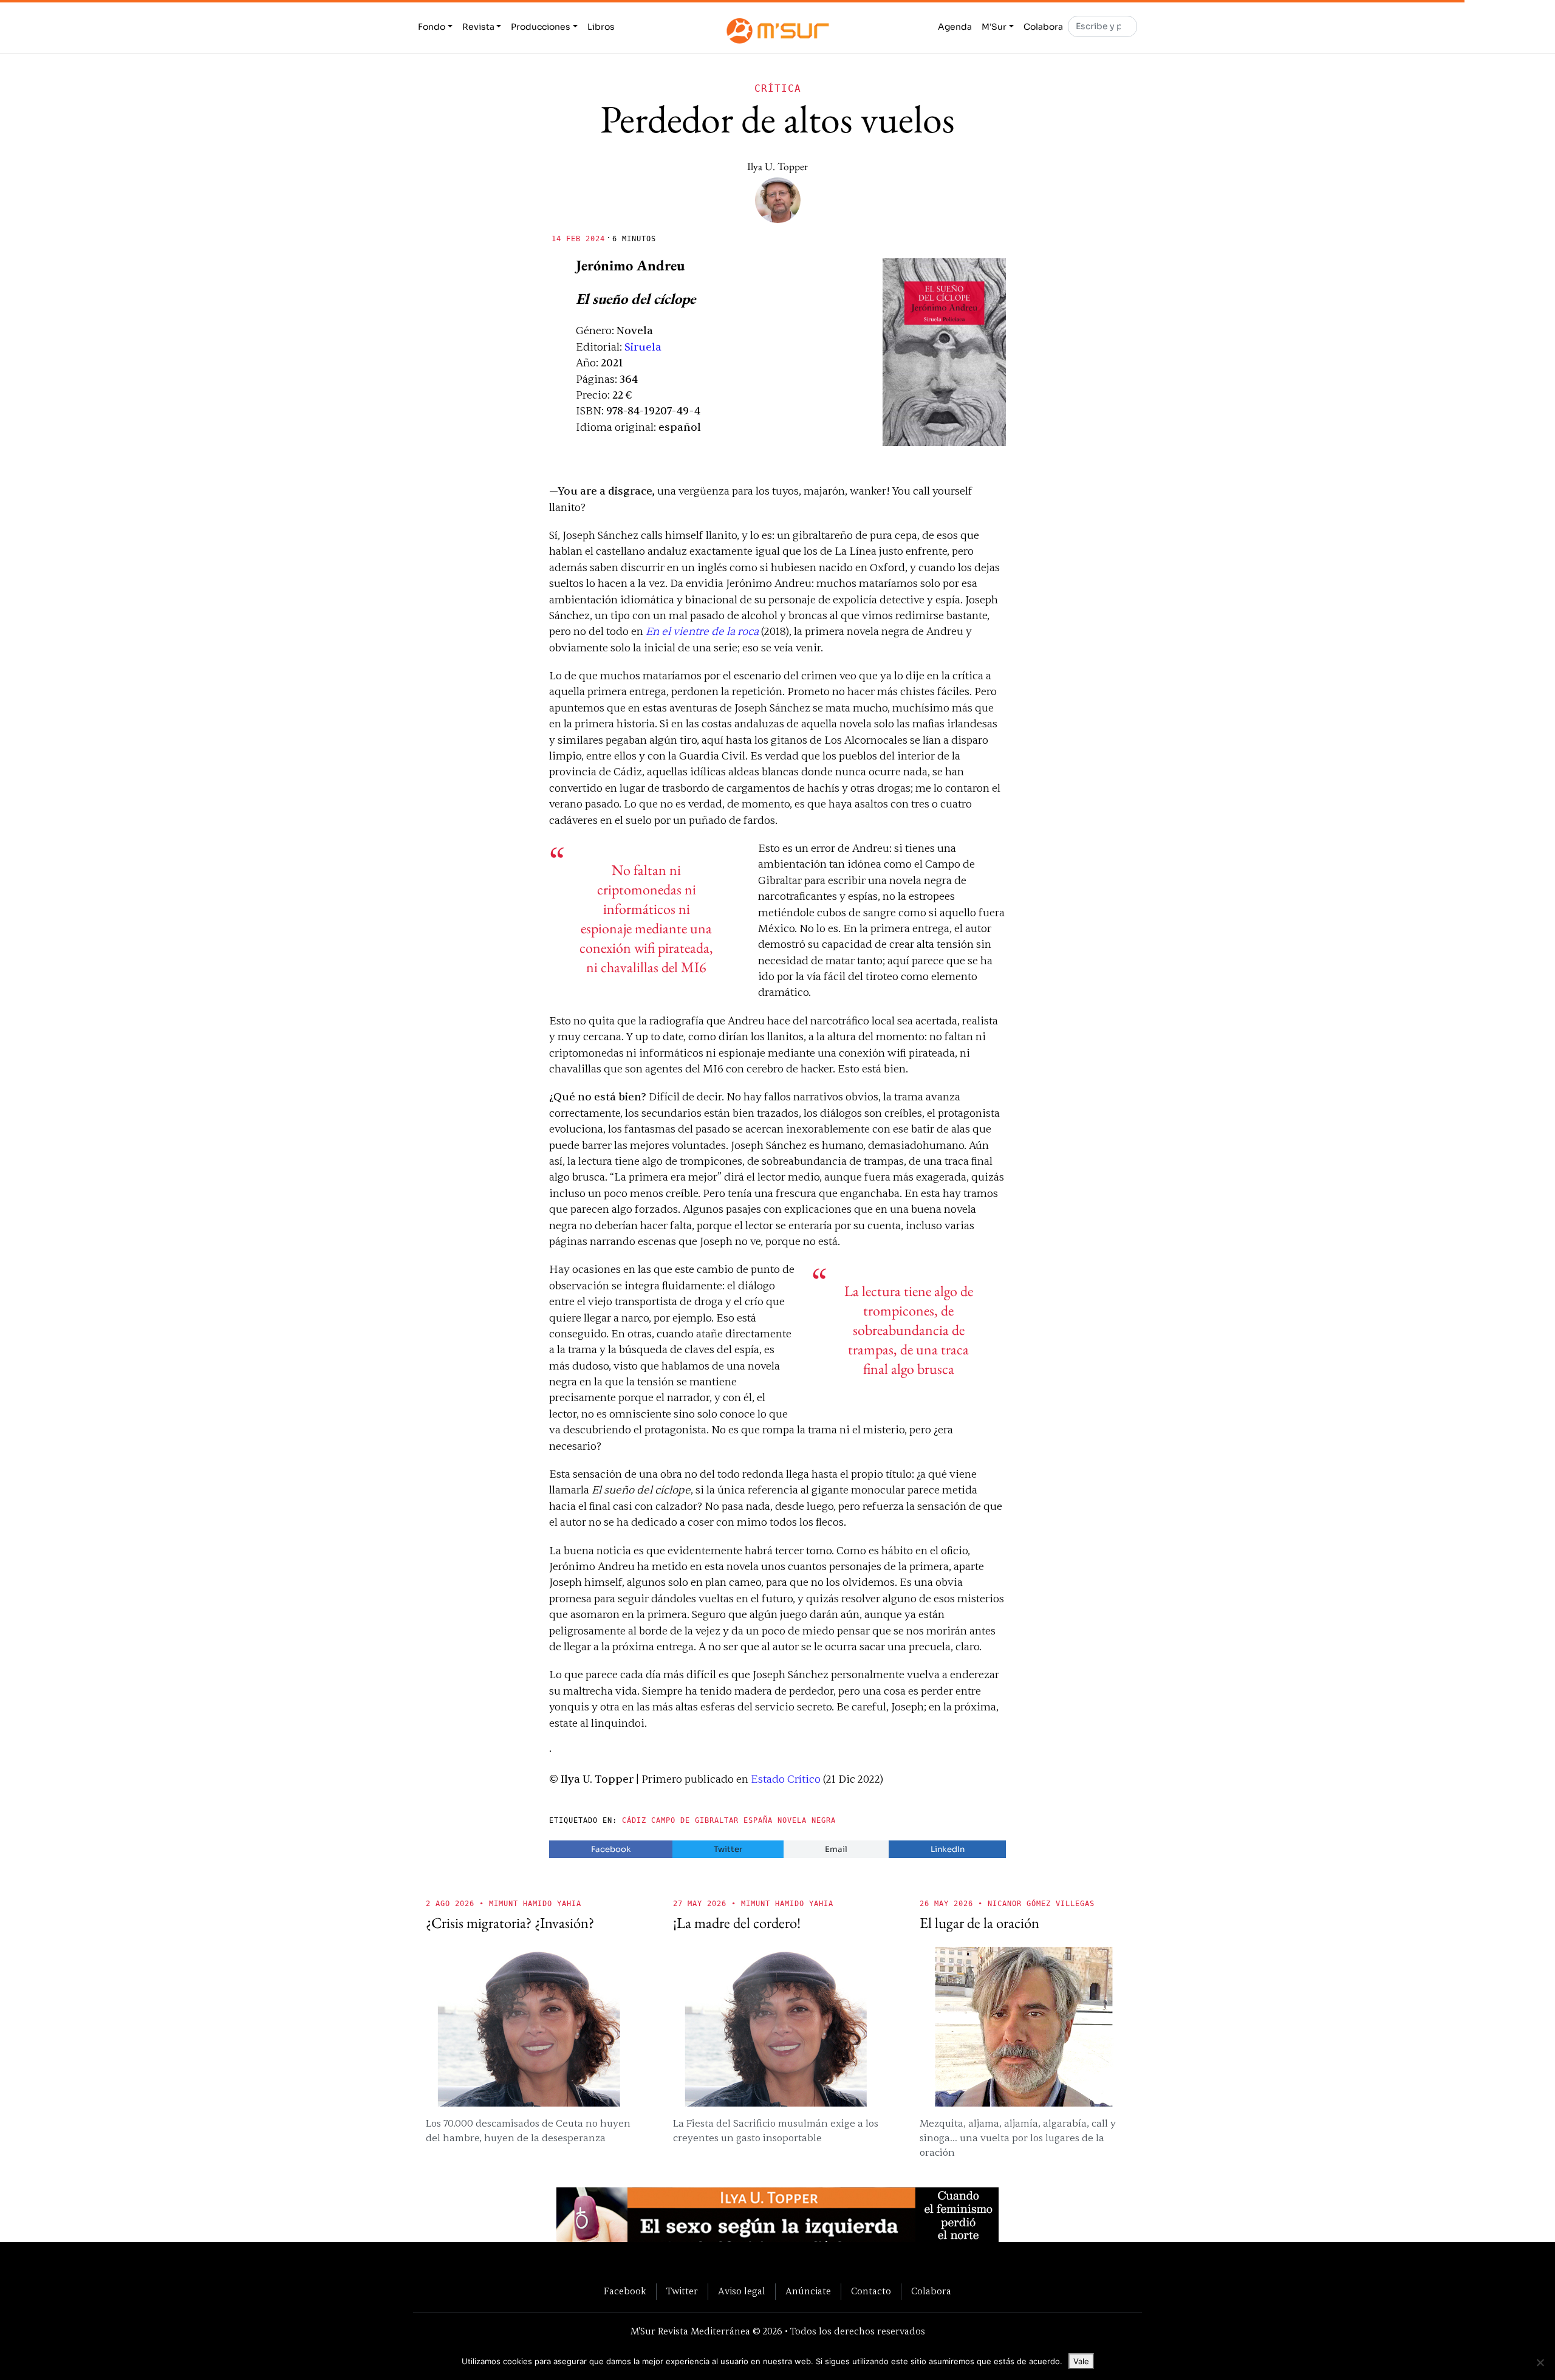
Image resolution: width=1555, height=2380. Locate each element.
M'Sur (994, 27)
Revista (478, 27)
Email (836, 1849)
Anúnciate (808, 2291)
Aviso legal (742, 2291)
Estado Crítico (786, 1779)
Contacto (871, 2291)
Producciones (541, 27)
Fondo (432, 27)
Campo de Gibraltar (695, 1820)
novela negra (807, 1820)
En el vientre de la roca (702, 632)
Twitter (728, 1849)
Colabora (1043, 27)
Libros (601, 27)
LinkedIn (948, 1849)
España (758, 1820)
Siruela (643, 347)
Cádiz (634, 1820)
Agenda (955, 27)
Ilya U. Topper (777, 166)
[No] (1540, 2362)
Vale (1081, 2361)
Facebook (611, 1849)
